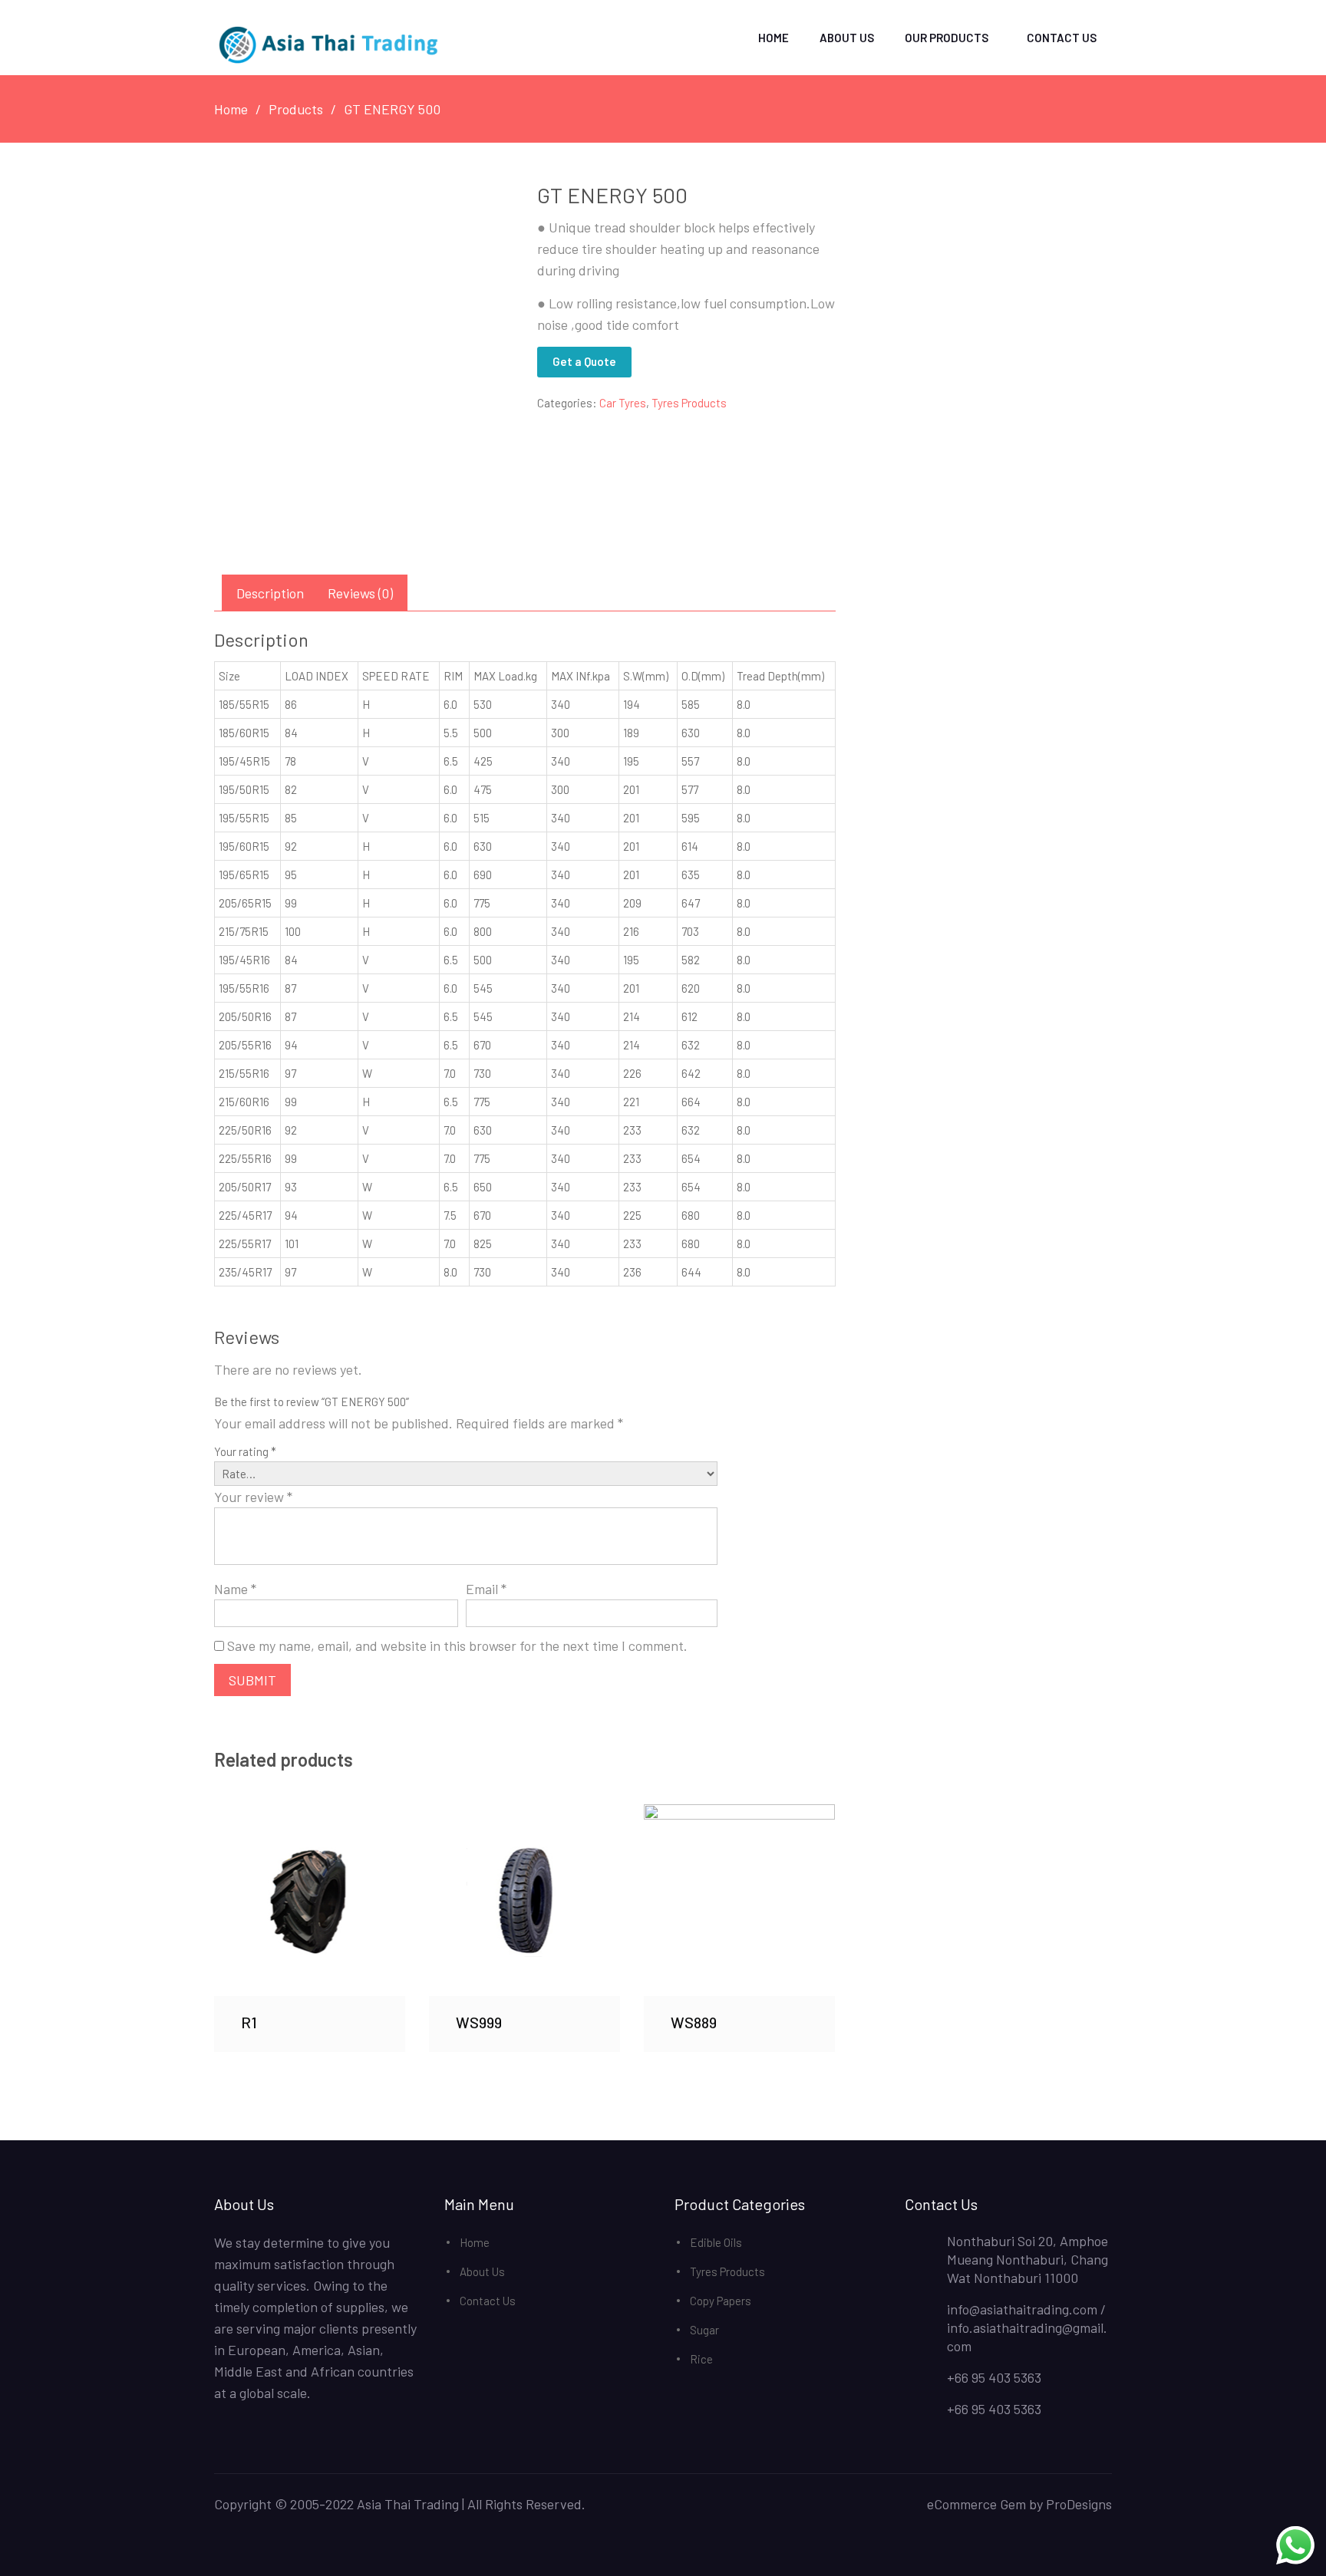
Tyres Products (689, 403)
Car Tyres (623, 403)
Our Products (947, 38)
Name (235, 1589)
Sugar (704, 2330)
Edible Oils (716, 2242)
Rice (701, 2359)
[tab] (270, 593)
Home (773, 38)
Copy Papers (721, 2301)
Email (486, 1589)
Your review (253, 1497)
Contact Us (1062, 38)
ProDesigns (1079, 2504)
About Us (847, 38)
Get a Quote (584, 361)
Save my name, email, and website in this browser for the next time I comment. (457, 1645)
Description (270, 593)
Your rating (245, 1451)
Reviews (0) (360, 593)
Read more (310, 1900)
